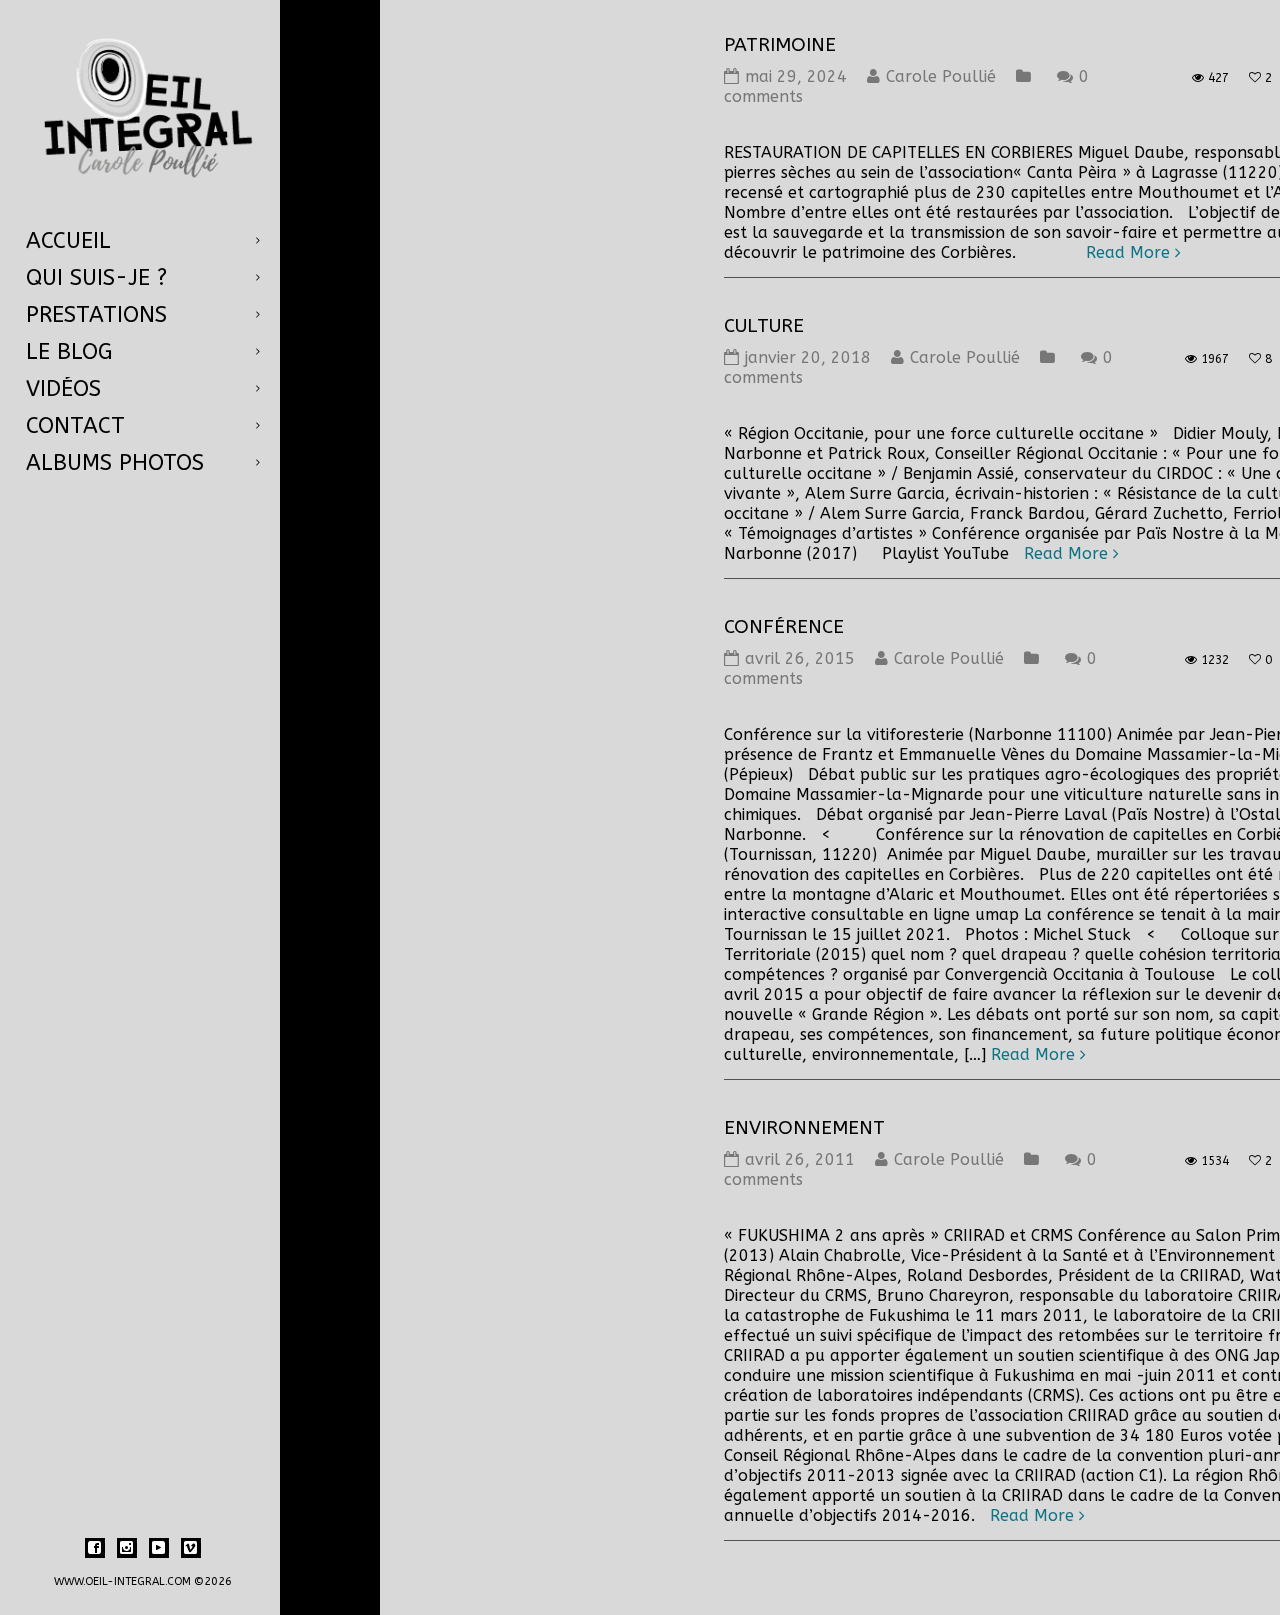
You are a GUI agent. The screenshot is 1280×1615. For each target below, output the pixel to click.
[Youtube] (159, 1548)
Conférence (784, 627)
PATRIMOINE (780, 45)
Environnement (804, 1128)
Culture (764, 326)
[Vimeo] (191, 1548)
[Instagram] (127, 1548)
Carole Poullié (941, 76)
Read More (1128, 252)
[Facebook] (95, 1548)
